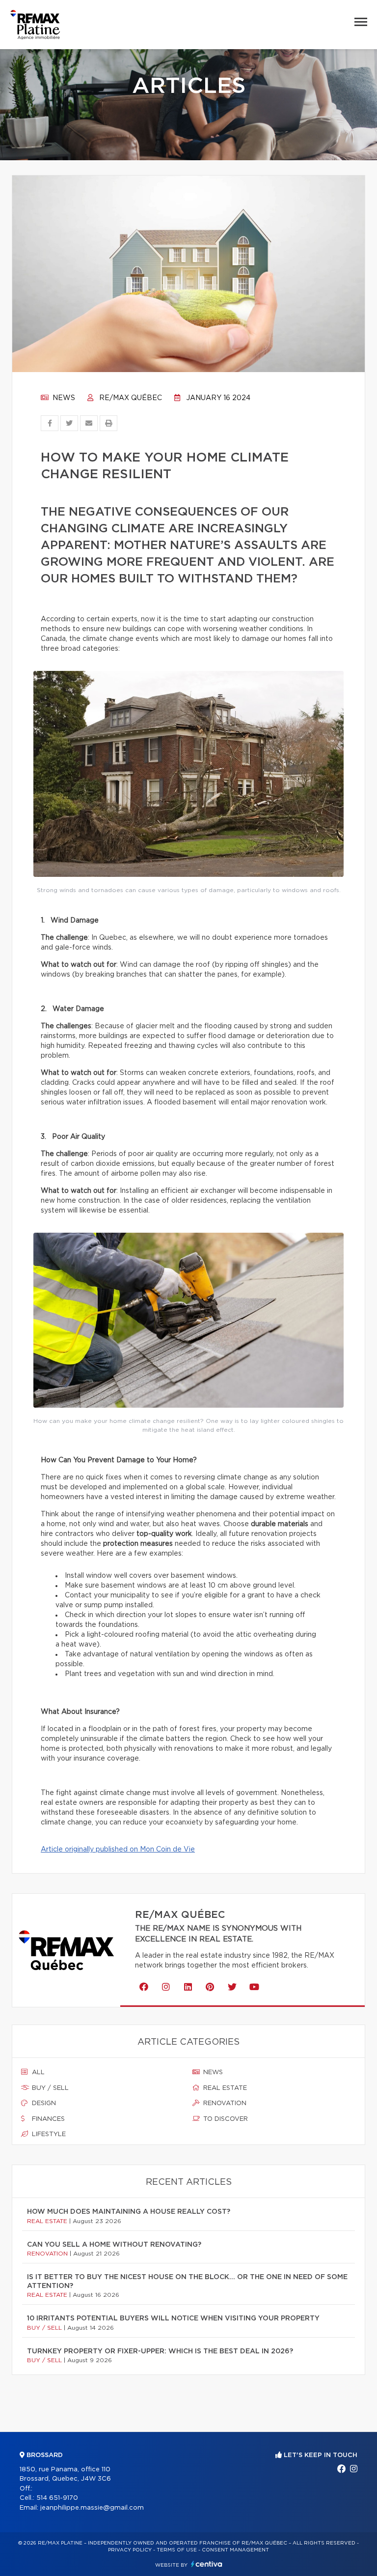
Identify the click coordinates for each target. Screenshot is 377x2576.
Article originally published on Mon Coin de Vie (118, 1850)
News (63, 398)
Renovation (224, 2103)
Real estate (224, 2088)
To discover (225, 2119)
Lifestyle (48, 2134)
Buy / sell (49, 2088)
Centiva (207, 2564)
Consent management (235, 2550)
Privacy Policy (130, 2550)
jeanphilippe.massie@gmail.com (92, 2508)
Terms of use (177, 2550)
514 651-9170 (57, 2498)
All (37, 2072)
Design (43, 2103)
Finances (47, 2119)
